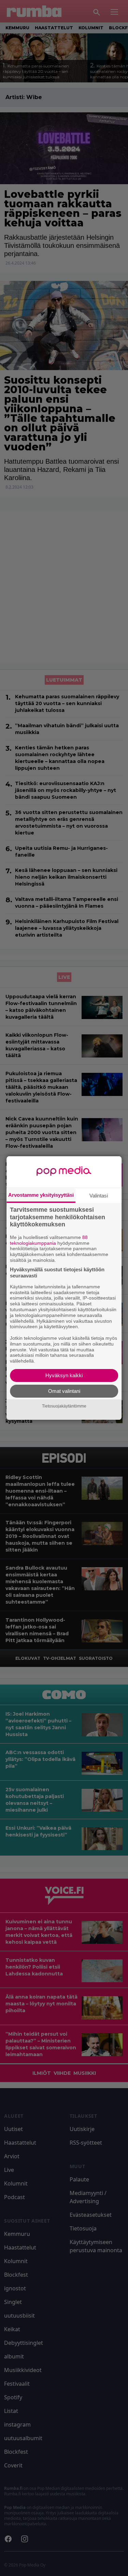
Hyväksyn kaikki (64, 1375)
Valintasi (99, 1196)
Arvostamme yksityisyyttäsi (41, 1195)
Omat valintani (64, 1391)
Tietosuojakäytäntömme (64, 1406)
